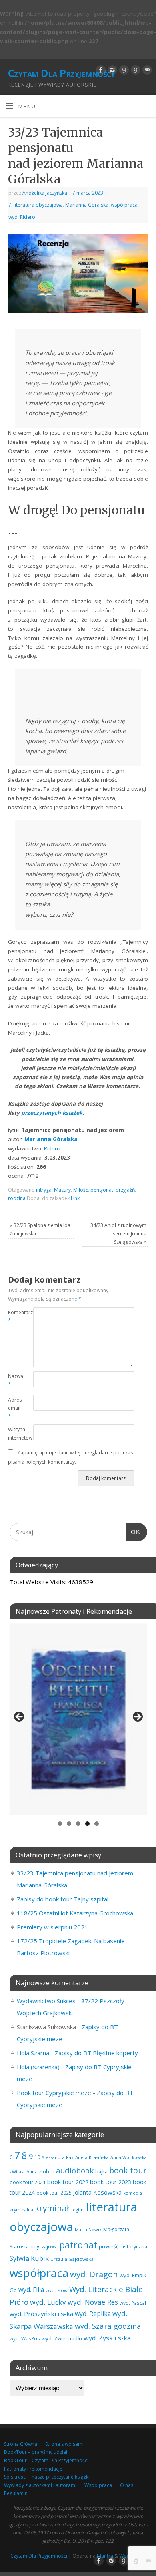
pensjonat (102, 1190)
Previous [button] (20, 1717)
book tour (128, 2170)
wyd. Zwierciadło (62, 2338)
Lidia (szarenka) (38, 2067)
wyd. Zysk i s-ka (107, 2338)
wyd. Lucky (48, 2302)
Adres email (14, 1408)
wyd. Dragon (94, 2274)
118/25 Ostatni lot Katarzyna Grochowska (75, 1913)
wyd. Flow (57, 2290)
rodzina (17, 1198)
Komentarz (14, 1317)
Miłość (81, 1190)
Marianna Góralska (87, 205)
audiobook (75, 2170)
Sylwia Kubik (29, 2258)
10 (37, 2157)
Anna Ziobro (40, 2171)
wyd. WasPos (25, 2338)
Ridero (52, 1148)
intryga (44, 1190)
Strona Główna (21, 2444)
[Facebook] (100, 70)
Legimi (78, 2210)
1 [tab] (60, 1824)
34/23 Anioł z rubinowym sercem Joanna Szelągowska (118, 1233)
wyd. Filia (31, 2290)
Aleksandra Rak (58, 2157)
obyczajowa (44, 2246)
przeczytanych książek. (53, 1113)
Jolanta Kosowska (97, 2192)
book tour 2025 (54, 2193)
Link (75, 1198)
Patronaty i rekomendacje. (34, 2469)
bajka (101, 2172)
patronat (78, 2245)
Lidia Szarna (33, 2053)
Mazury (62, 1190)
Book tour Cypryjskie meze (54, 2093)
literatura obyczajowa (38, 205)
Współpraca (98, 2485)
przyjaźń (125, 1190)
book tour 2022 (68, 2182)
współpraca (124, 205)
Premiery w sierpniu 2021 (52, 1927)
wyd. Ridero (22, 217)
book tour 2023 (111, 2182)
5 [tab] (97, 1824)
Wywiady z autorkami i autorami (40, 2485)
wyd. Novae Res (93, 2302)
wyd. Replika (93, 2314)
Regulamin (16, 2493)
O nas (127, 2485)
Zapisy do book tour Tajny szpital (63, 1899)
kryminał (52, 2208)
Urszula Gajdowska (72, 2259)
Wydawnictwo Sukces (46, 2001)
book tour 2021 (28, 2182)
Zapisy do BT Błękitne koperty (96, 2053)
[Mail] (146, 70)
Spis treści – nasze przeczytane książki (47, 2477)
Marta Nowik (88, 2229)
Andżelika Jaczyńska (45, 193)
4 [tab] (87, 1824)
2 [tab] (69, 1824)
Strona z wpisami (64, 2444)
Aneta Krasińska (92, 2157)
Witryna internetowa (14, 1434)
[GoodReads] (123, 70)
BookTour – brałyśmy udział (36, 2452)
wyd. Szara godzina (108, 2326)
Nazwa (14, 1380)
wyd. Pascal (133, 2303)
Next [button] (137, 1717)
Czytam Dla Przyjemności (61, 73)
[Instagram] (111, 70)
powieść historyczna (123, 2246)
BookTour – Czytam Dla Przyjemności (46, 2460)
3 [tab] (78, 1824)
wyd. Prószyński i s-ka (41, 2314)
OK (133, 1532)
